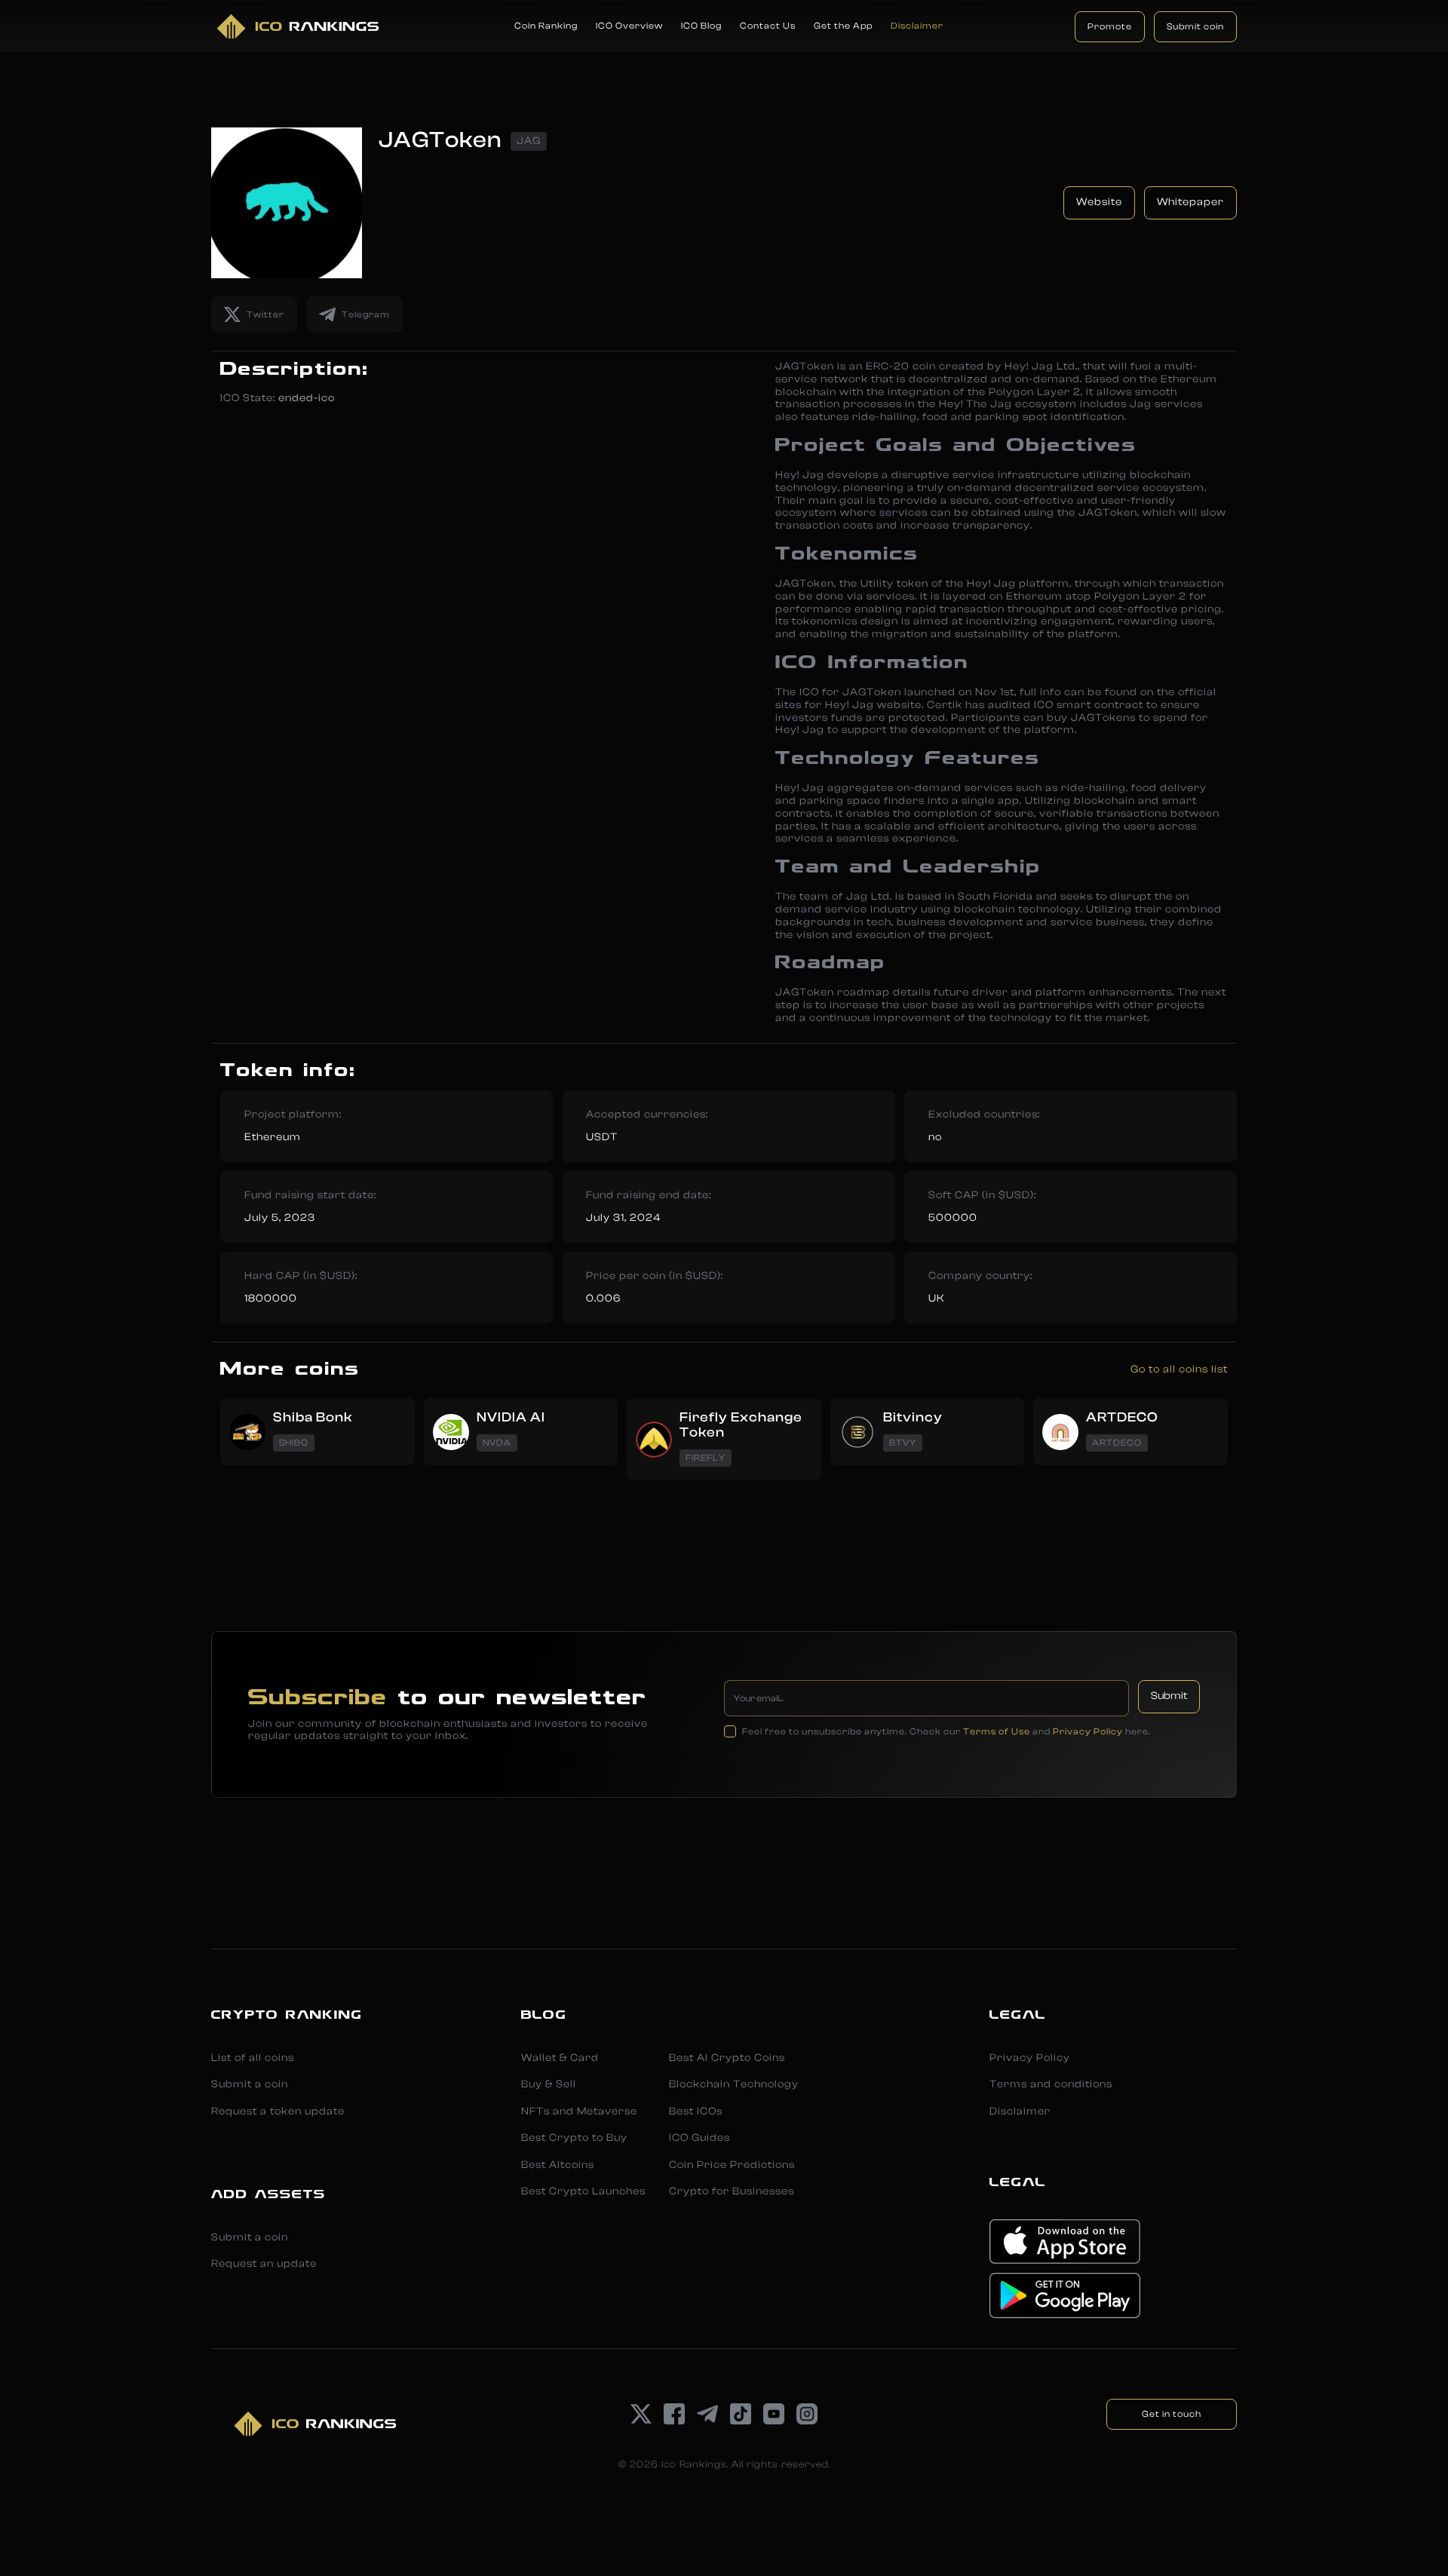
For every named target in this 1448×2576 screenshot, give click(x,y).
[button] (546, 26)
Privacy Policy (1088, 1731)
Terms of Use (997, 1731)
